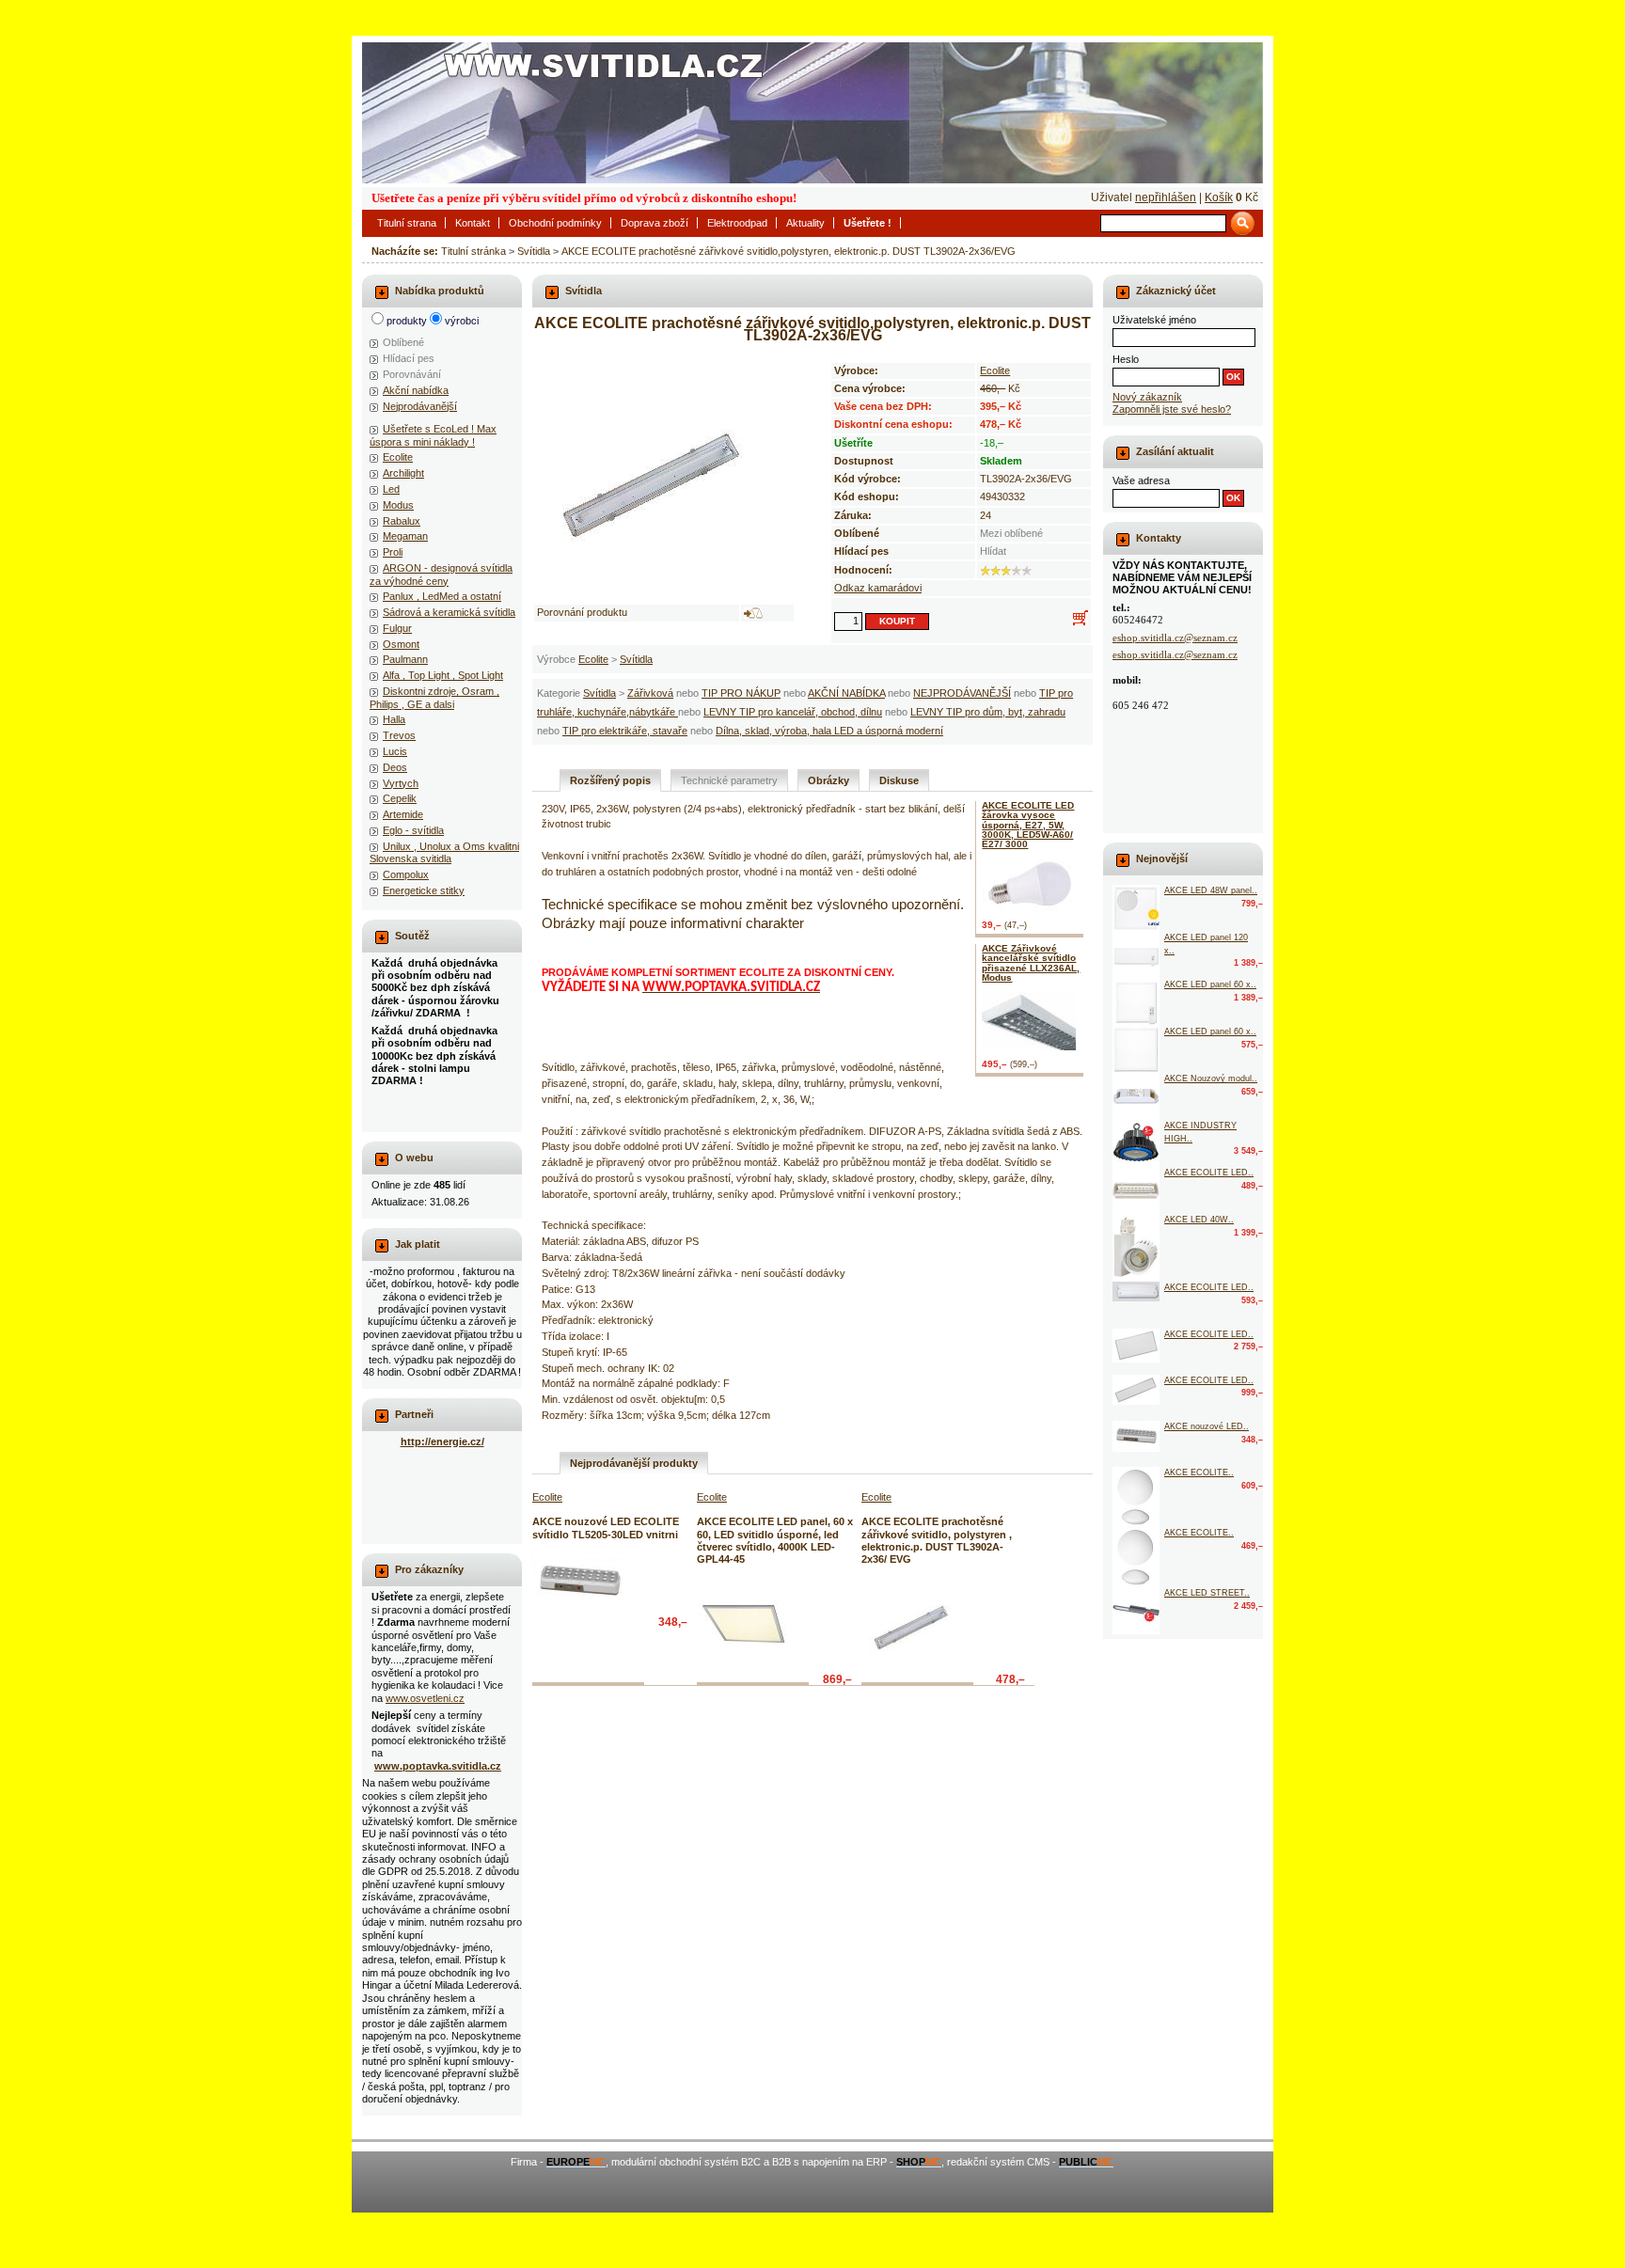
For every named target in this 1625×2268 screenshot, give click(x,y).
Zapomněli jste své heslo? (1172, 409)
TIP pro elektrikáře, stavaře (625, 731)
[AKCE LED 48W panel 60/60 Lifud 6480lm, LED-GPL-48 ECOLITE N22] (1136, 908)
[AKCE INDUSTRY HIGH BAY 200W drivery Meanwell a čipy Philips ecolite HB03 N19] (1136, 1143)
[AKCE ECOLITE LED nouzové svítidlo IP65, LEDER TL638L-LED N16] (1136, 1291)
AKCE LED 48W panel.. (1211, 890)
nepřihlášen (1166, 197)
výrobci (462, 321)
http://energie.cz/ (442, 1441)
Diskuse (899, 780)
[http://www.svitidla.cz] (812, 113)
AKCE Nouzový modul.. (1211, 1079)
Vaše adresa (1141, 480)
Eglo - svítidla (413, 830)
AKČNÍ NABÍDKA (846, 693)
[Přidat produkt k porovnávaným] (753, 613)
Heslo (1126, 359)
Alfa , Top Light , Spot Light (443, 675)
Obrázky (828, 780)
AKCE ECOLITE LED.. (1209, 1173)
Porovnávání (412, 374)
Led (391, 489)
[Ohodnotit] (986, 571)
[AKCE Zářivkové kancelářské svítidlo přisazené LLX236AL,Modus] (1033, 1021)
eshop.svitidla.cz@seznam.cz (1175, 638)
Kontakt (473, 223)
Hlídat (993, 551)
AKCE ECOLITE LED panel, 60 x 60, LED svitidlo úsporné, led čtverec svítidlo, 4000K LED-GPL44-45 (775, 1540)
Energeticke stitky (424, 890)
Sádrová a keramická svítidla (449, 612)
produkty (407, 321)
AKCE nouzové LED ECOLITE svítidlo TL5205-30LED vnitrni (606, 1528)
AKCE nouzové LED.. (1207, 1426)
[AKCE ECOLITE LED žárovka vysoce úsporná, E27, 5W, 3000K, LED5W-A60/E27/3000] (1033, 885)
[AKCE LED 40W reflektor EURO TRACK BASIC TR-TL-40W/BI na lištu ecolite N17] (1136, 1248)
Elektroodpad (737, 223)
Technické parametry (729, 780)
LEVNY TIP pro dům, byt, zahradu (988, 712)
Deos (395, 767)
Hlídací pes (409, 358)
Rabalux (402, 521)
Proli (393, 552)
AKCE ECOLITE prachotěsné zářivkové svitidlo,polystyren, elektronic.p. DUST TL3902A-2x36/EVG (789, 251)
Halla (394, 719)
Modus (398, 505)
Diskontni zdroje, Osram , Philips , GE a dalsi (434, 697)
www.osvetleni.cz (425, 1698)
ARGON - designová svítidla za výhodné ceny (441, 574)
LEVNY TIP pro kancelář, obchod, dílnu (793, 712)
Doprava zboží (655, 223)
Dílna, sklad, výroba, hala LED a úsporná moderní (829, 731)
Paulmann (405, 659)
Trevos (399, 735)
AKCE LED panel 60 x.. (1210, 984)
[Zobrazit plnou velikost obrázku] (664, 474)
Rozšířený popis (610, 780)
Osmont (401, 644)
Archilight (403, 473)
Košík (1219, 197)
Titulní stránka (473, 251)
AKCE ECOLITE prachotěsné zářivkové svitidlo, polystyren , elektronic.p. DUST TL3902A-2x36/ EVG (937, 1540)
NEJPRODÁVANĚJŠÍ (962, 693)
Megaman (405, 536)
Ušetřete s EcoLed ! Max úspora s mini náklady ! (433, 435)
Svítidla (534, 251)
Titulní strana (407, 223)
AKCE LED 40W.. (1199, 1220)
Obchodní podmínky (555, 223)
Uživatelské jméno (1154, 320)
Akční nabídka (416, 390)
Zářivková (650, 693)
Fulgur (397, 628)
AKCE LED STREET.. (1207, 1593)
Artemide (403, 814)
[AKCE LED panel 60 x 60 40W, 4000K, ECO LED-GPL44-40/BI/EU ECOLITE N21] (1136, 1049)
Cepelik (400, 798)
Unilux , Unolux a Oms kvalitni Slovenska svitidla (444, 852)
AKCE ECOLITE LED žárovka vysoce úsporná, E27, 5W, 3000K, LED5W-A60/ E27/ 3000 (1028, 825)
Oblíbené (403, 342)
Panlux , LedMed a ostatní (442, 596)
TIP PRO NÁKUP (741, 693)
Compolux (406, 874)
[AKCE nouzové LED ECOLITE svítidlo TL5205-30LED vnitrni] (579, 1582)
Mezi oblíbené (1011, 533)
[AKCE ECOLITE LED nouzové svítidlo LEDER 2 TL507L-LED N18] (1136, 1190)
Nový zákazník (1147, 397)
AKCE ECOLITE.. (1199, 1473)
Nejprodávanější (420, 406)
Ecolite (593, 659)
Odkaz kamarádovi (878, 588)
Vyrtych (401, 783)
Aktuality (805, 223)
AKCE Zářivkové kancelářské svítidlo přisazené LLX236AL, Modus (1031, 963)
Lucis (395, 751)
